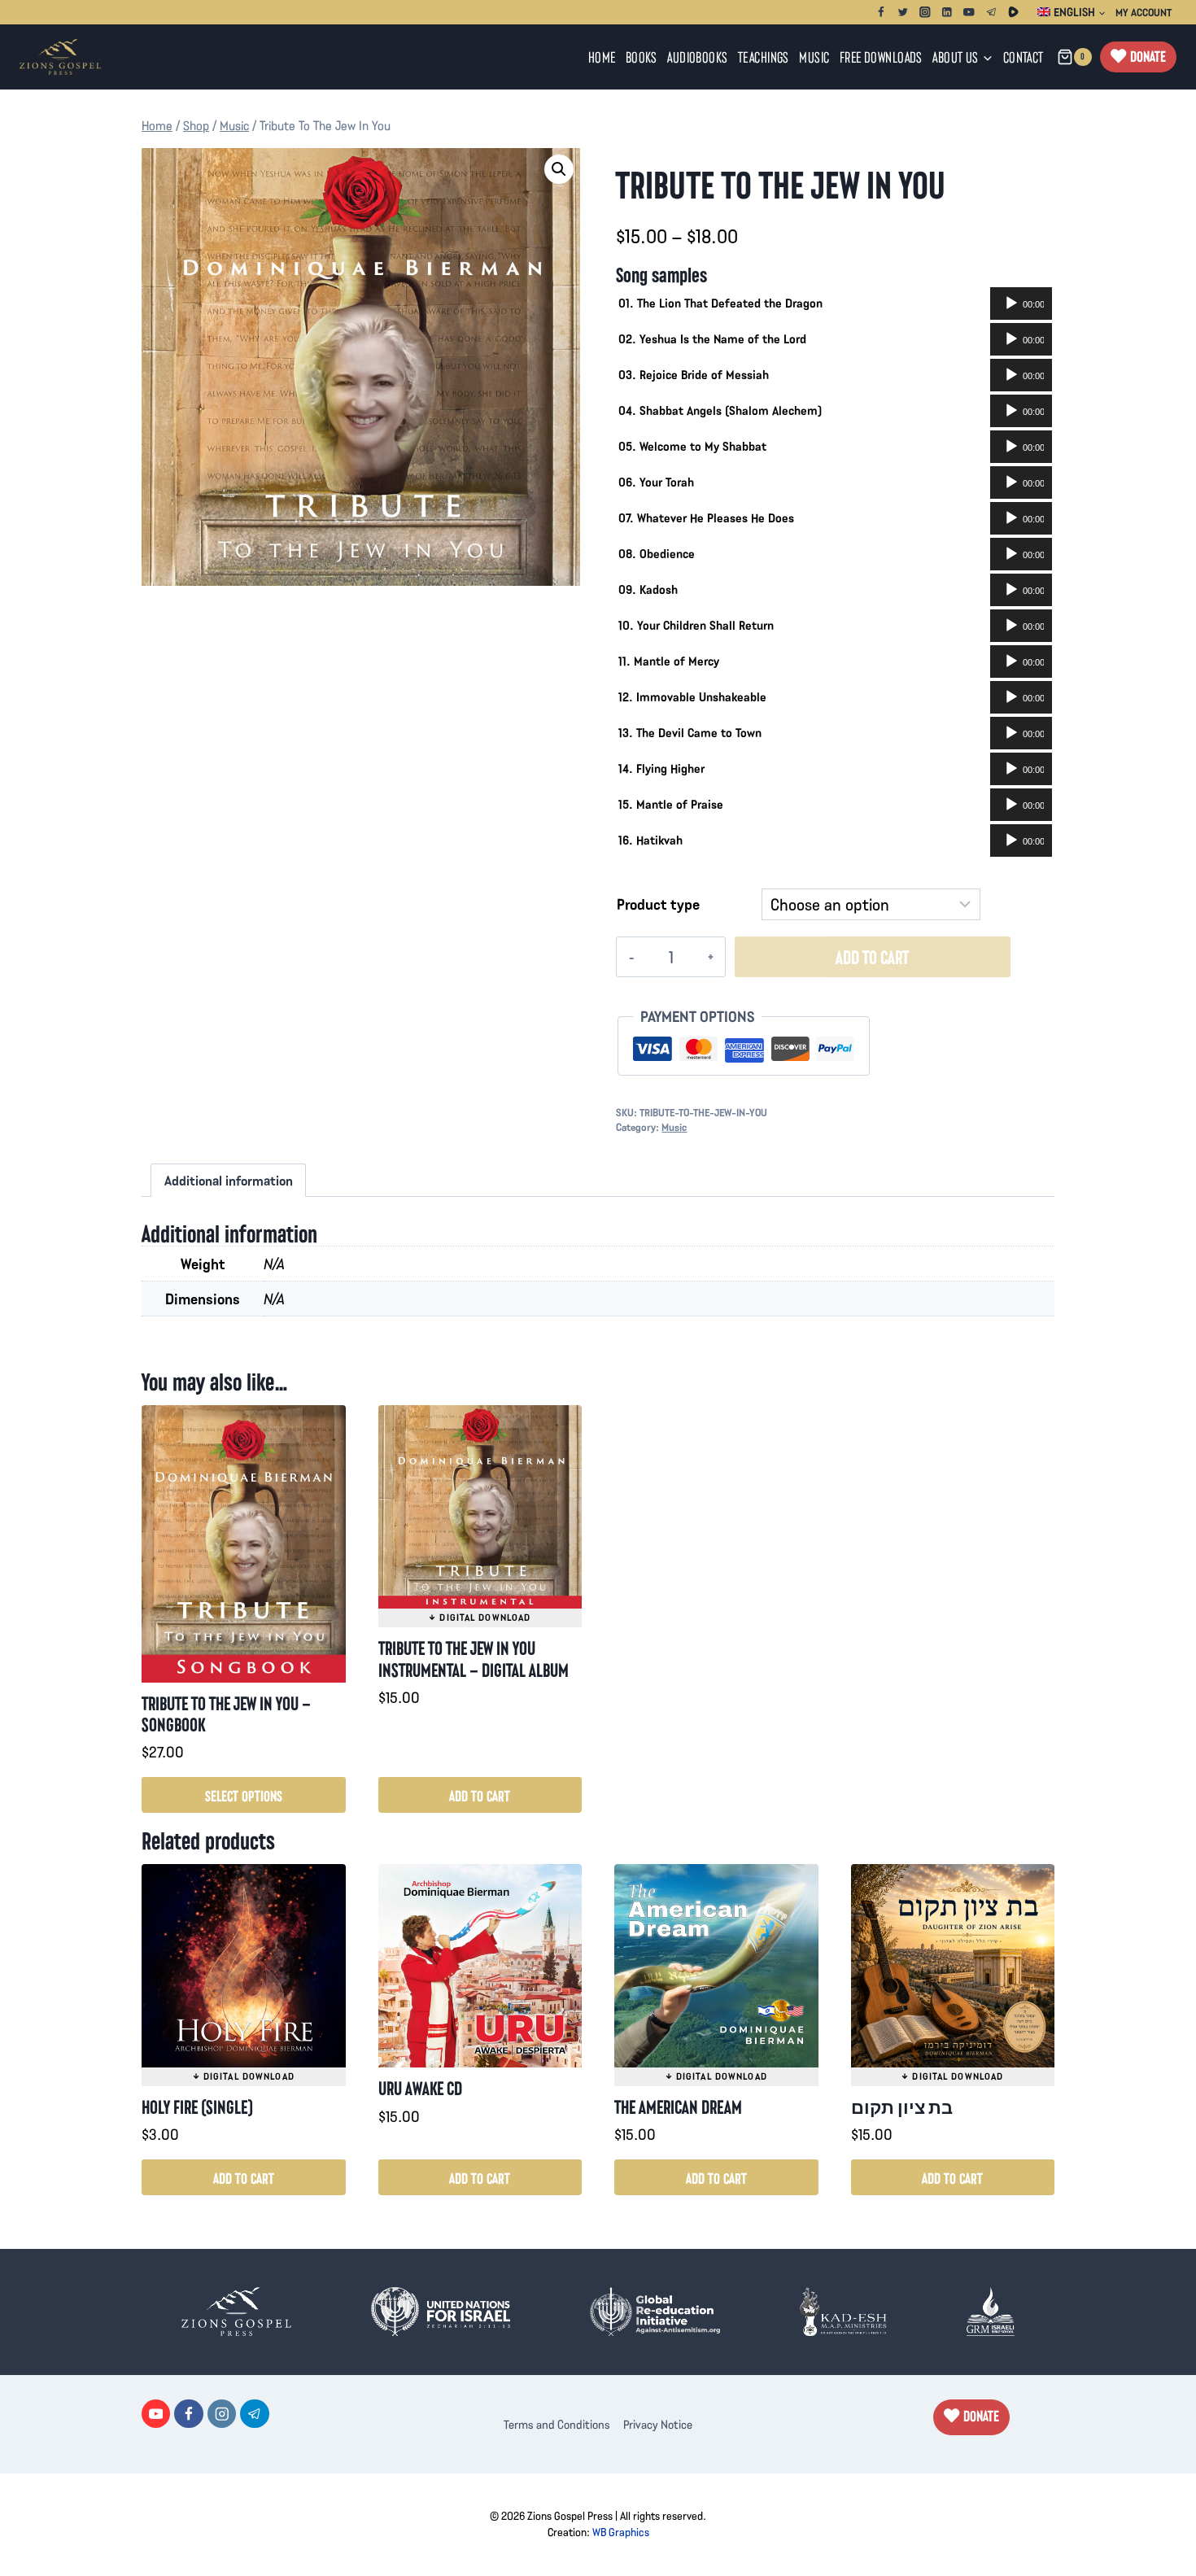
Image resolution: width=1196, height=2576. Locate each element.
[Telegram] (991, 12)
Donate (1148, 56)
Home (602, 57)
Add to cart (872, 956)
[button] (559, 169)
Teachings (764, 57)
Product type (658, 904)
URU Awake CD (420, 2087)
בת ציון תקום (902, 2106)
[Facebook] (881, 12)
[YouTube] (969, 12)
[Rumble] (1013, 12)
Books (642, 57)
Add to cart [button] (480, 1795)
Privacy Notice (658, 2424)
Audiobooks (697, 57)
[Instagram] (925, 12)
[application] (1021, 303)
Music (814, 57)
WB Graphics (621, 2532)
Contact (1024, 57)
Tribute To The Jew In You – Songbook (226, 1713)
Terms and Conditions (557, 2424)
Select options (244, 1795)
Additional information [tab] (229, 1180)
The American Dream (678, 2106)
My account (1144, 12)
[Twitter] (903, 12)
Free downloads (881, 57)
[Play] (1011, 303)
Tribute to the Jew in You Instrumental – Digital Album (474, 1658)
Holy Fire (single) (197, 2106)
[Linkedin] (947, 12)
